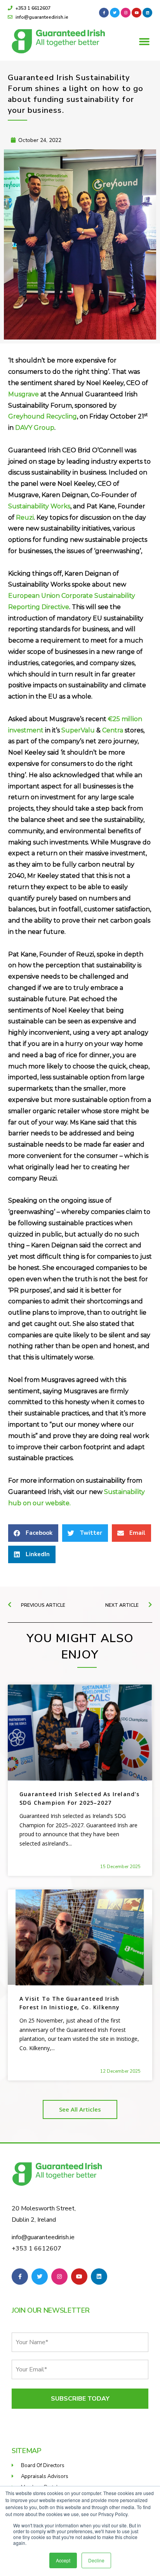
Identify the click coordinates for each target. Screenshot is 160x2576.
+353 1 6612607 (37, 2249)
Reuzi (25, 517)
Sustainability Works (39, 506)
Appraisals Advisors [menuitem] (45, 2476)
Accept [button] (63, 2560)
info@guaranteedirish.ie (43, 2237)
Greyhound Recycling (43, 416)
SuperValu (78, 730)
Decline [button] (96, 2560)
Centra (113, 730)
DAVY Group (35, 428)
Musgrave (23, 394)
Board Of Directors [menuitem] (43, 2466)
